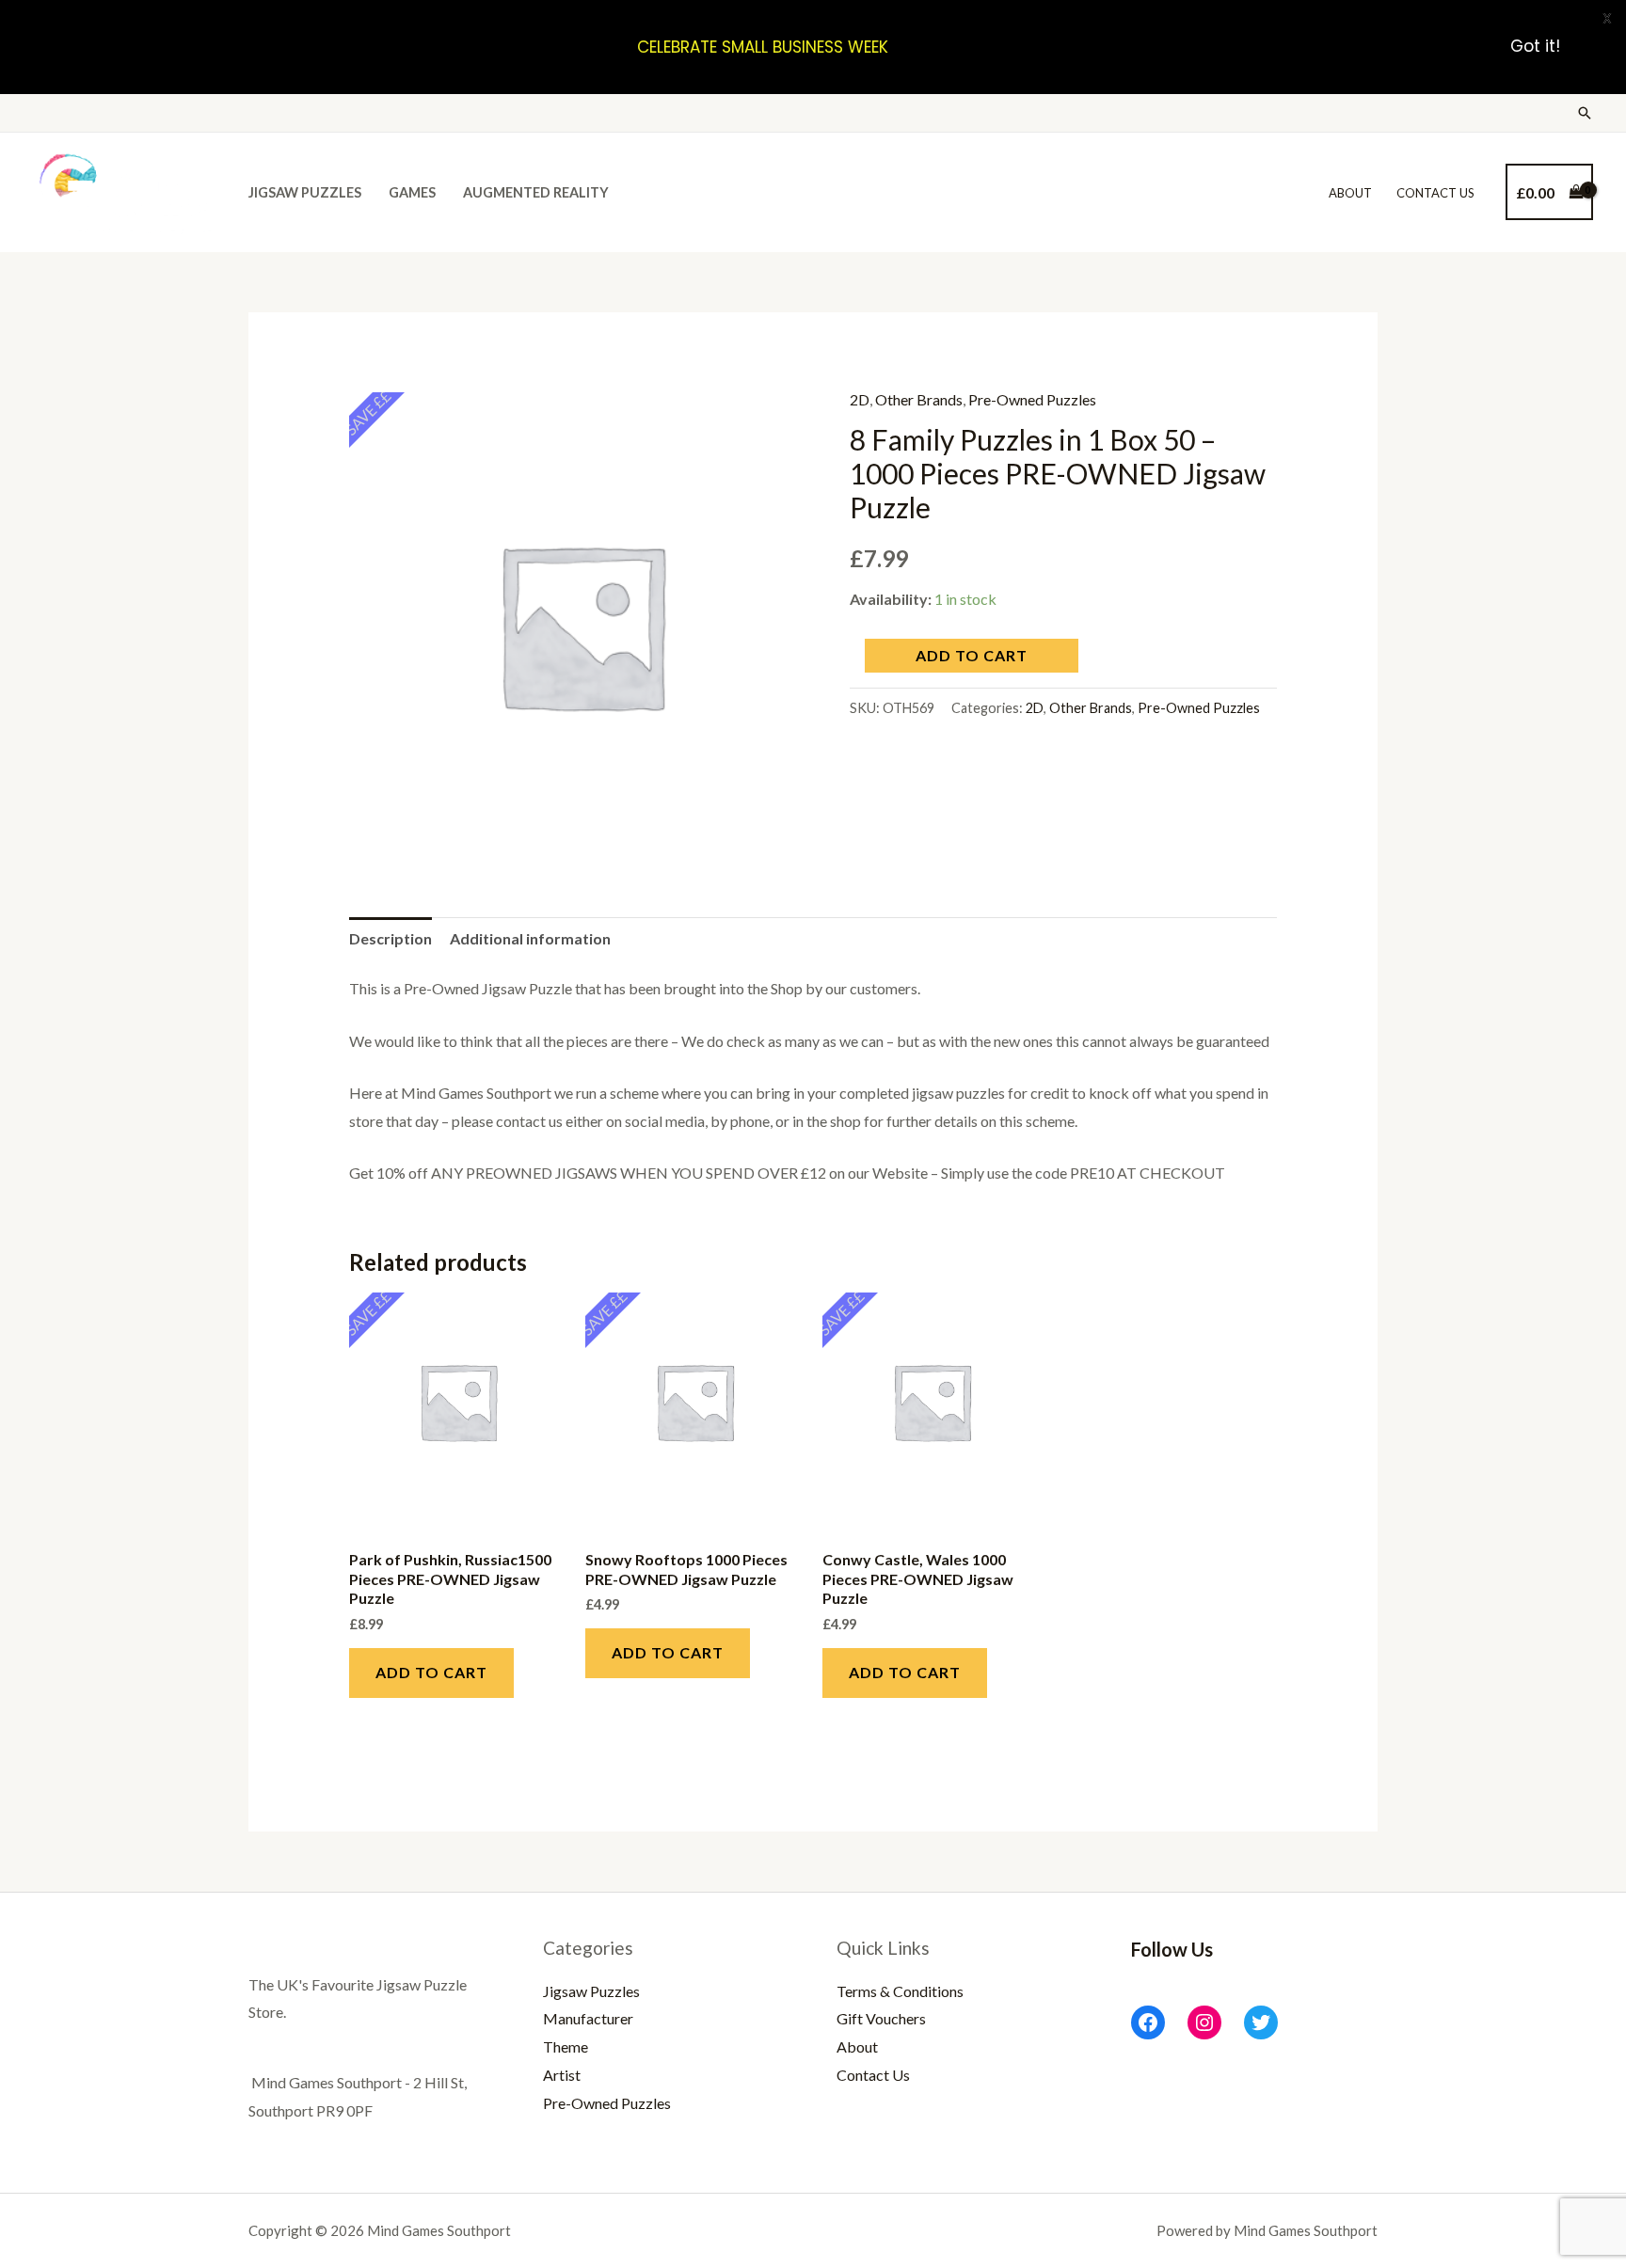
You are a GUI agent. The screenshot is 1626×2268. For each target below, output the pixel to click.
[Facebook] (1148, 2022)
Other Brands (919, 399)
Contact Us (1435, 193)
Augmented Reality (536, 192)
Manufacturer (588, 2018)
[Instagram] (1204, 2022)
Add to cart (972, 655)
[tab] (391, 939)
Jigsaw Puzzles (305, 192)
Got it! (1535, 47)
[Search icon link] (1585, 113)
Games (412, 192)
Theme (566, 2046)
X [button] (1607, 18)
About (1350, 193)
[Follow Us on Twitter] (1261, 2022)
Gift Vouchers (881, 2018)
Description (391, 938)
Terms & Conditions (900, 1991)
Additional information (530, 938)
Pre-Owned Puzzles (1032, 399)
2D (860, 399)
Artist (562, 2075)
